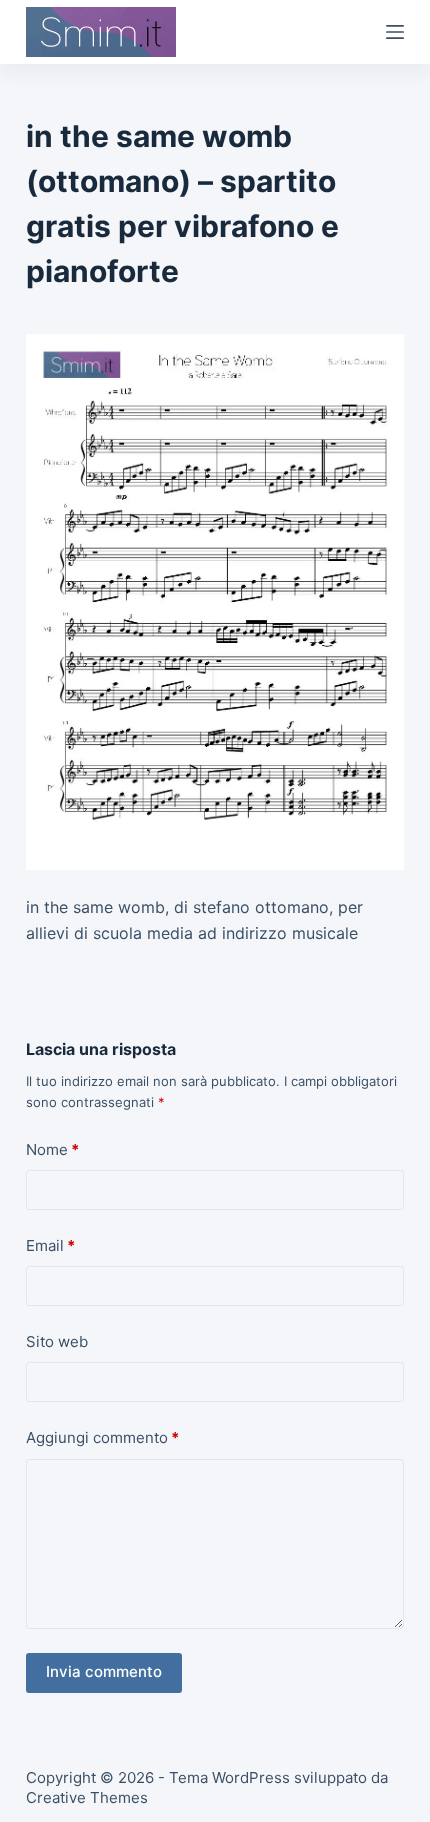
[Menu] (395, 32)
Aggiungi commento (102, 1437)
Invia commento (104, 1671)
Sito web (57, 1341)
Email (50, 1245)
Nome (52, 1149)
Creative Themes (87, 1797)
